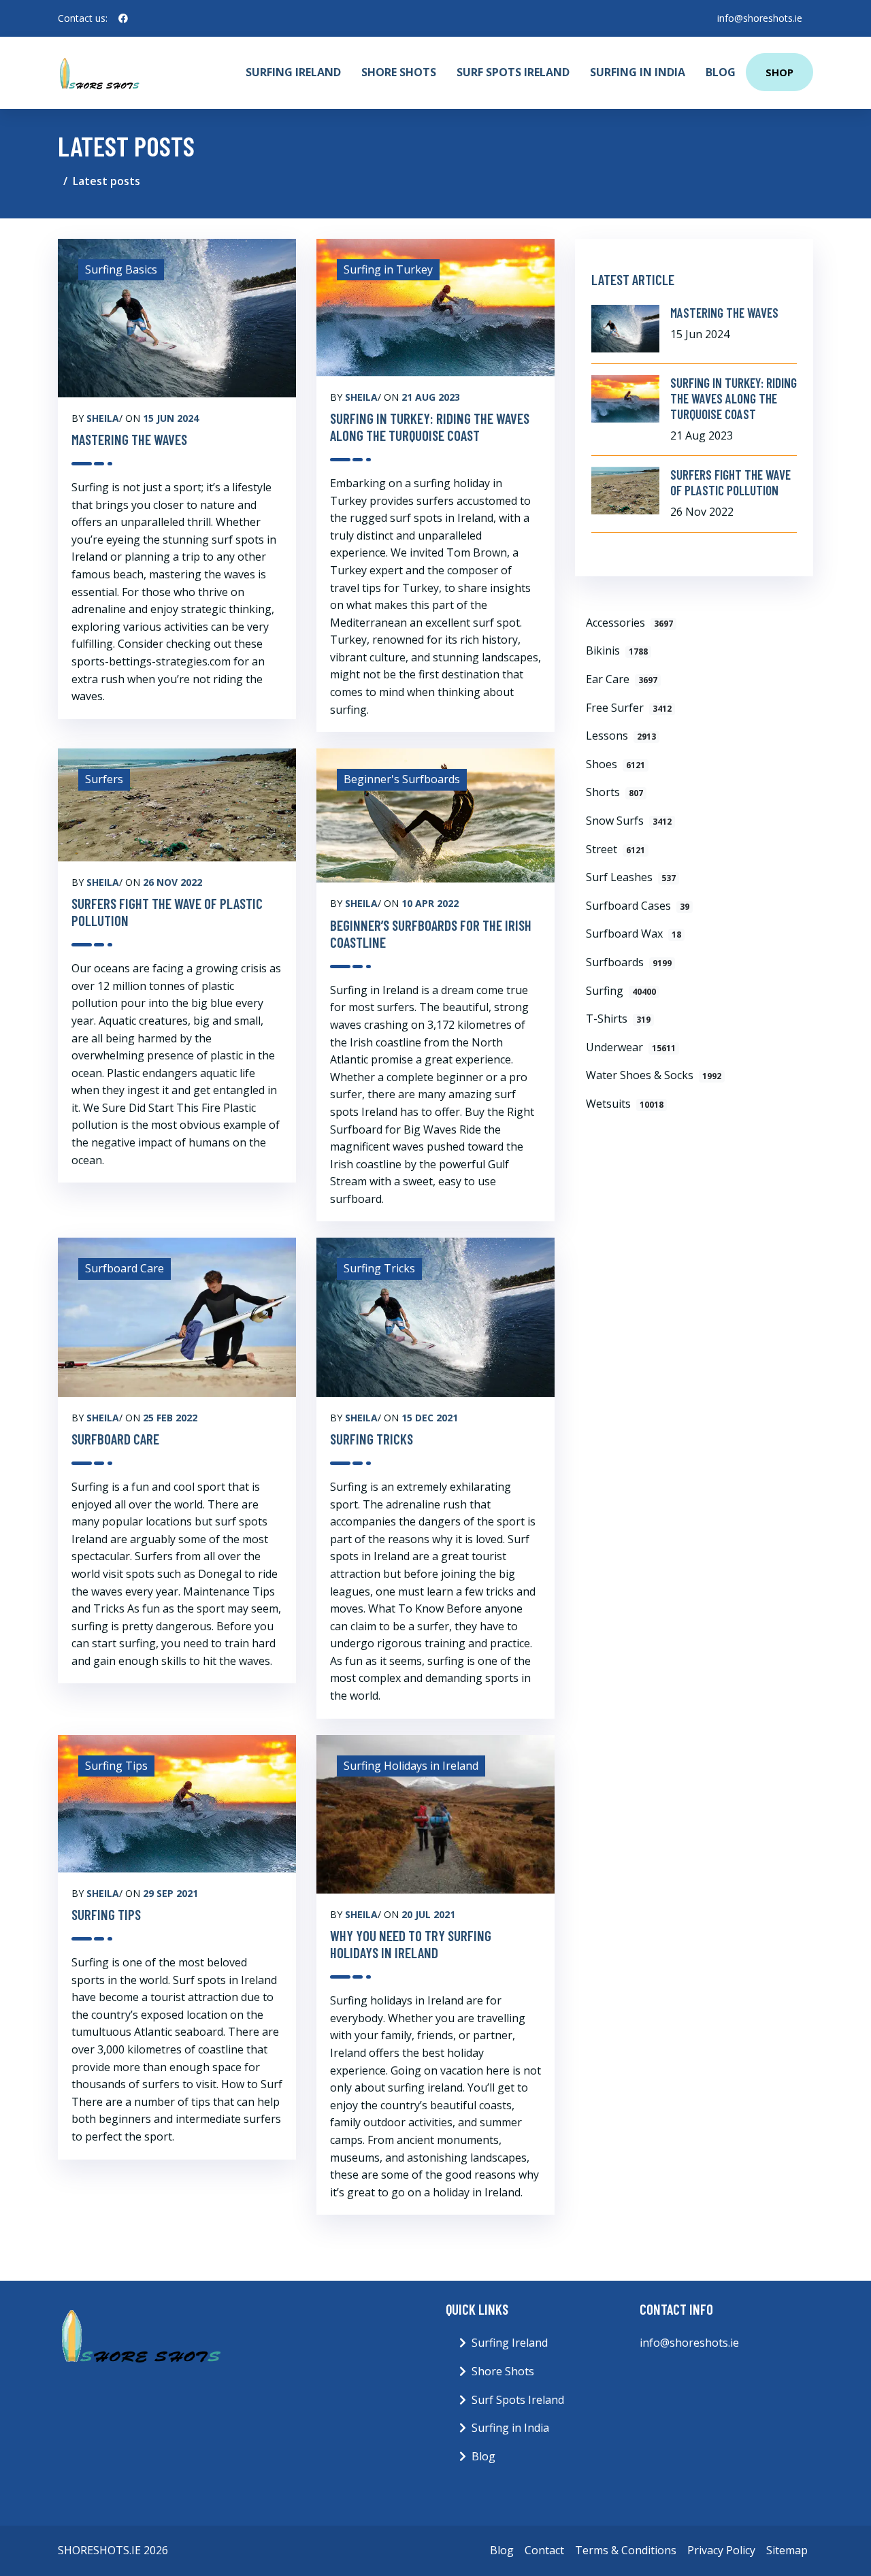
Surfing (621, 991)
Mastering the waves (129, 439)
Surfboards (629, 962)
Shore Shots (399, 72)
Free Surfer (629, 708)
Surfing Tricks (372, 1439)
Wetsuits (625, 1104)
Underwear (631, 1047)
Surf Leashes (631, 877)
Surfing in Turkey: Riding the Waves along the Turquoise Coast (430, 427)
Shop (779, 72)
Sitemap (787, 2550)
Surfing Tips (106, 1914)
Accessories (629, 623)
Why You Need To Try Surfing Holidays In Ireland (411, 1944)
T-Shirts (618, 1019)
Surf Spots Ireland (513, 72)
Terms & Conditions (626, 2550)
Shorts (614, 792)
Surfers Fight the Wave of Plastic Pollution (167, 912)
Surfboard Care (115, 1439)
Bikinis (617, 650)
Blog (721, 72)
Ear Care (622, 679)
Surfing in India (638, 72)
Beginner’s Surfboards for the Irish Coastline (431, 934)
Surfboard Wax (634, 934)
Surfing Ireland (293, 72)
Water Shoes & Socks (654, 1075)
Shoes (615, 764)
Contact (544, 2550)
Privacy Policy (721, 2550)
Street (615, 849)
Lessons (621, 736)
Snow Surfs (629, 821)
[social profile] (123, 18)
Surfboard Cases (638, 906)
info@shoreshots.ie (760, 18)
